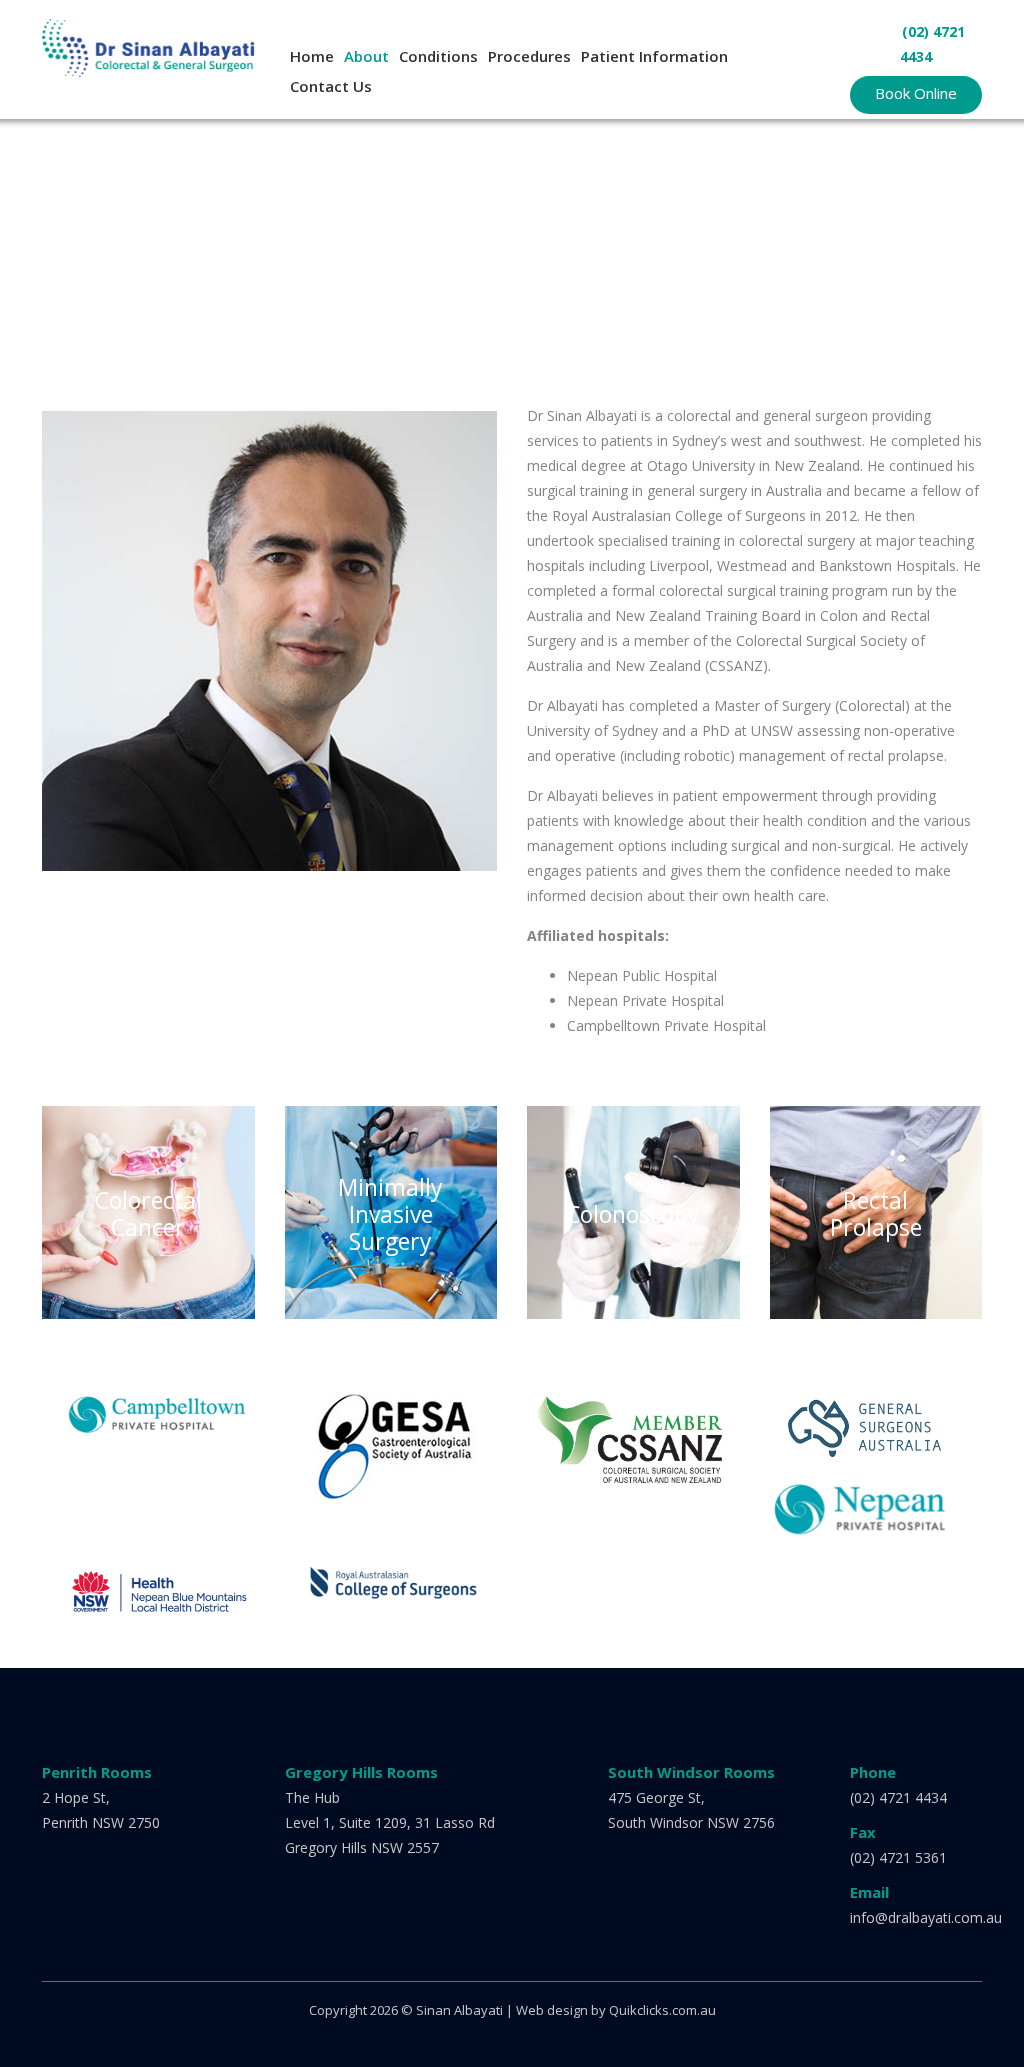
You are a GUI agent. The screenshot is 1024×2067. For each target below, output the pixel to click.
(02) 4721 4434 (898, 1797)
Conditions (438, 56)
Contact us (331, 86)
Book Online (916, 93)
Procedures (529, 56)
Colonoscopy (633, 1213)
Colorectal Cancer (148, 1214)
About (366, 56)
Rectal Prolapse (876, 1214)
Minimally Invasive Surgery (390, 1213)
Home (312, 56)
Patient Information (654, 56)
